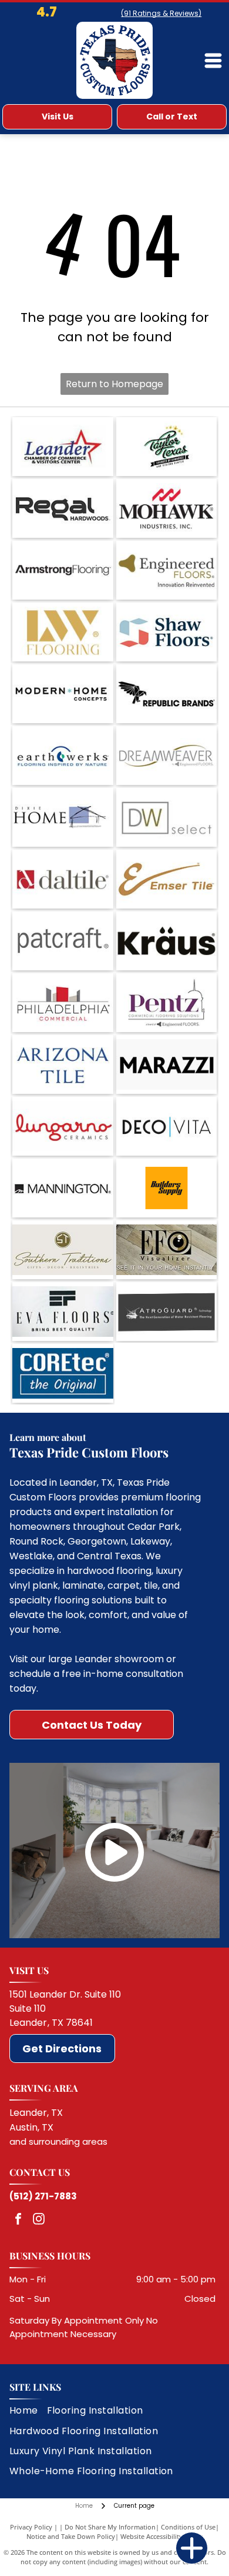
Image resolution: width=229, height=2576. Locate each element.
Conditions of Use (188, 2527)
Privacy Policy (31, 2527)
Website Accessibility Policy (161, 2536)
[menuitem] (28, 2411)
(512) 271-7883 (43, 2196)
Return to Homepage (114, 384)
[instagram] (39, 2220)
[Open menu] (213, 61)
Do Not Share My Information (110, 2527)
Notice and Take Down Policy (71, 2536)
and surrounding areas (58, 2141)
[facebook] (18, 2220)
